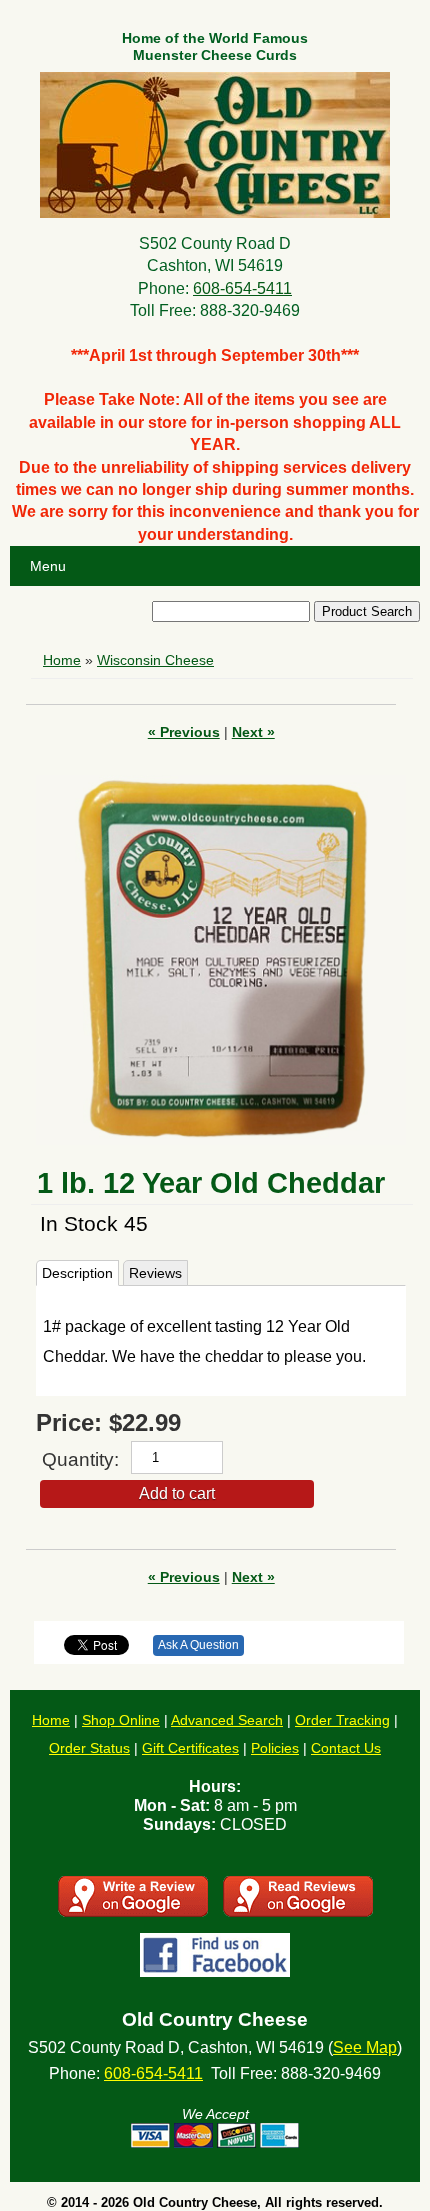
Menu (48, 566)
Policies (275, 1748)
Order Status (89, 1748)
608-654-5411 (242, 288)
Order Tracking (342, 1720)
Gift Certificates (190, 1748)
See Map (365, 2047)
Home (62, 660)
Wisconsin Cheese (155, 660)
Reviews (155, 1273)
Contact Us (346, 1748)
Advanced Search (227, 1720)
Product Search (367, 611)
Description (77, 1273)
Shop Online (121, 1720)
